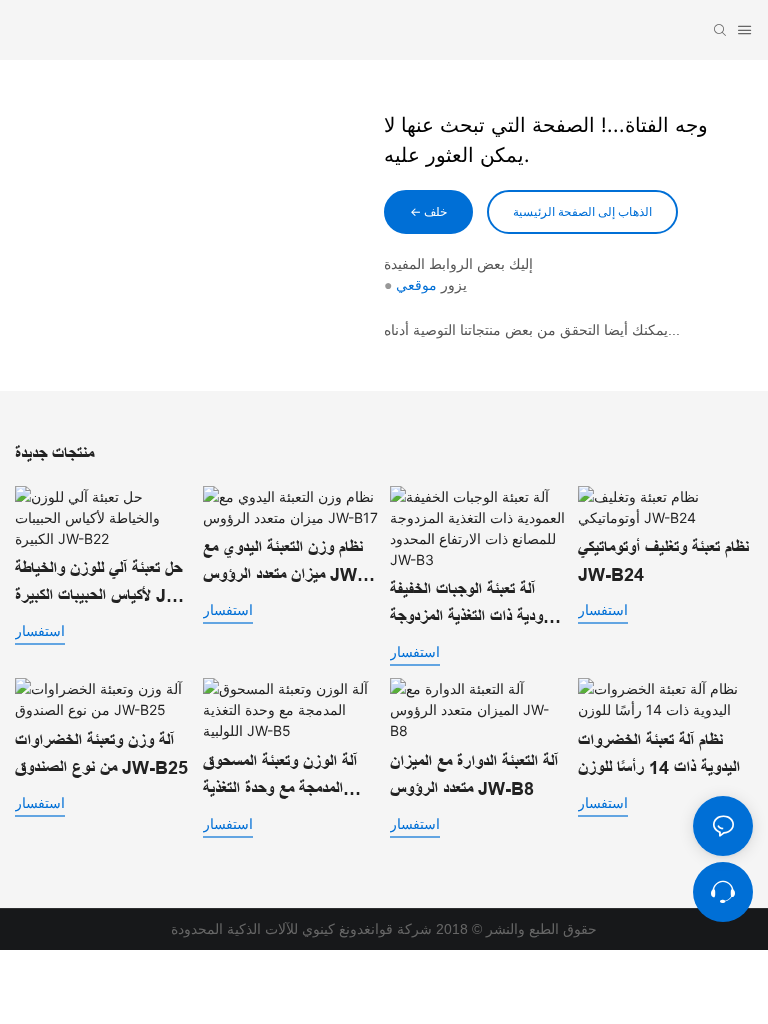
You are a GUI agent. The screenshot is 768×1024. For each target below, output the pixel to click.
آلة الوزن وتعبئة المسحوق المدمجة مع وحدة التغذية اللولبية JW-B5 (280, 777)
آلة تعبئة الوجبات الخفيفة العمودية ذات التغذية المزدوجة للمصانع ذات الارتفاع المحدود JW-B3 (477, 605)
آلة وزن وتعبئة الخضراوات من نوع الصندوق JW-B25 (101, 754)
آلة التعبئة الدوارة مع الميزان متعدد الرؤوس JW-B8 (474, 775)
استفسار (40, 630)
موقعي (416, 285)
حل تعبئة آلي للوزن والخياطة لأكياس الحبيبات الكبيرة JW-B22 (102, 584)
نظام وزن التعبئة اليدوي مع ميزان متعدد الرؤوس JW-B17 (283, 563)
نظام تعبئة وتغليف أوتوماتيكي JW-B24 (663, 561)
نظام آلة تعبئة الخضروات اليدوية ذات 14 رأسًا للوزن (659, 754)
